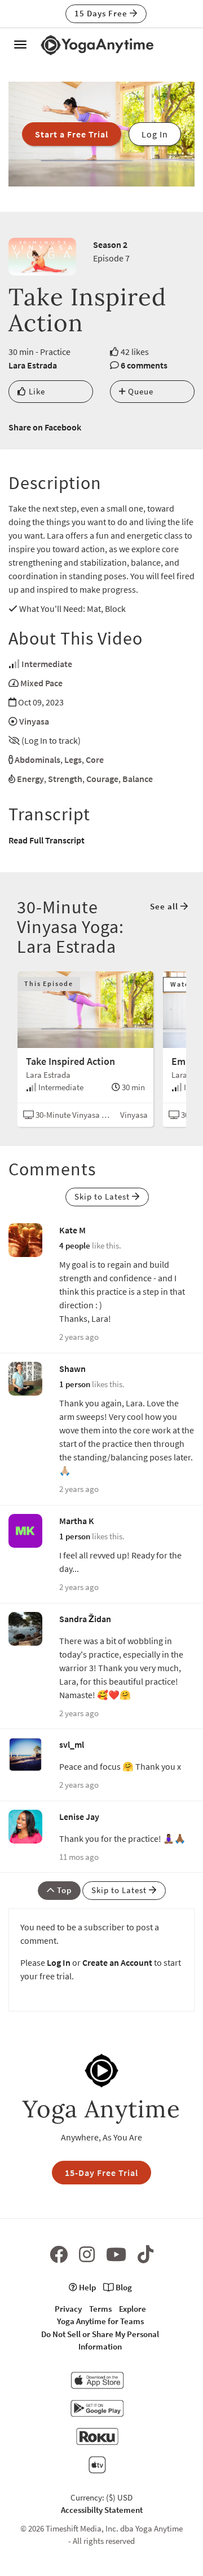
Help (87, 2287)
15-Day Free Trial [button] (101, 2173)
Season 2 (110, 245)
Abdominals (37, 760)
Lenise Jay (79, 1816)
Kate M (72, 1230)
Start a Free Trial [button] (72, 134)
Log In (59, 1962)
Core (95, 760)
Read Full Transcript (47, 840)
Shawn (72, 1369)
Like (36, 391)
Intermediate (47, 664)
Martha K (77, 1521)
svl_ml (72, 1744)
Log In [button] (155, 134)
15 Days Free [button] (102, 13)
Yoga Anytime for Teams (100, 2321)
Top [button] (63, 1890)
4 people (75, 1245)
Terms (100, 2309)
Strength (65, 779)
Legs (73, 760)
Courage (102, 779)
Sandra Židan (85, 1619)
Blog (123, 2287)
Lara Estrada (33, 365)
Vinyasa (34, 721)
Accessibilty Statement (102, 2510)
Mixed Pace (41, 683)
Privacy (68, 2309)
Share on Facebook (45, 427)
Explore (133, 2309)
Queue (140, 391)
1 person (75, 1384)
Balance (138, 779)
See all (165, 906)
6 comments (144, 365)
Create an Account (117, 1962)
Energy (30, 779)
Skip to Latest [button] (103, 1196)
